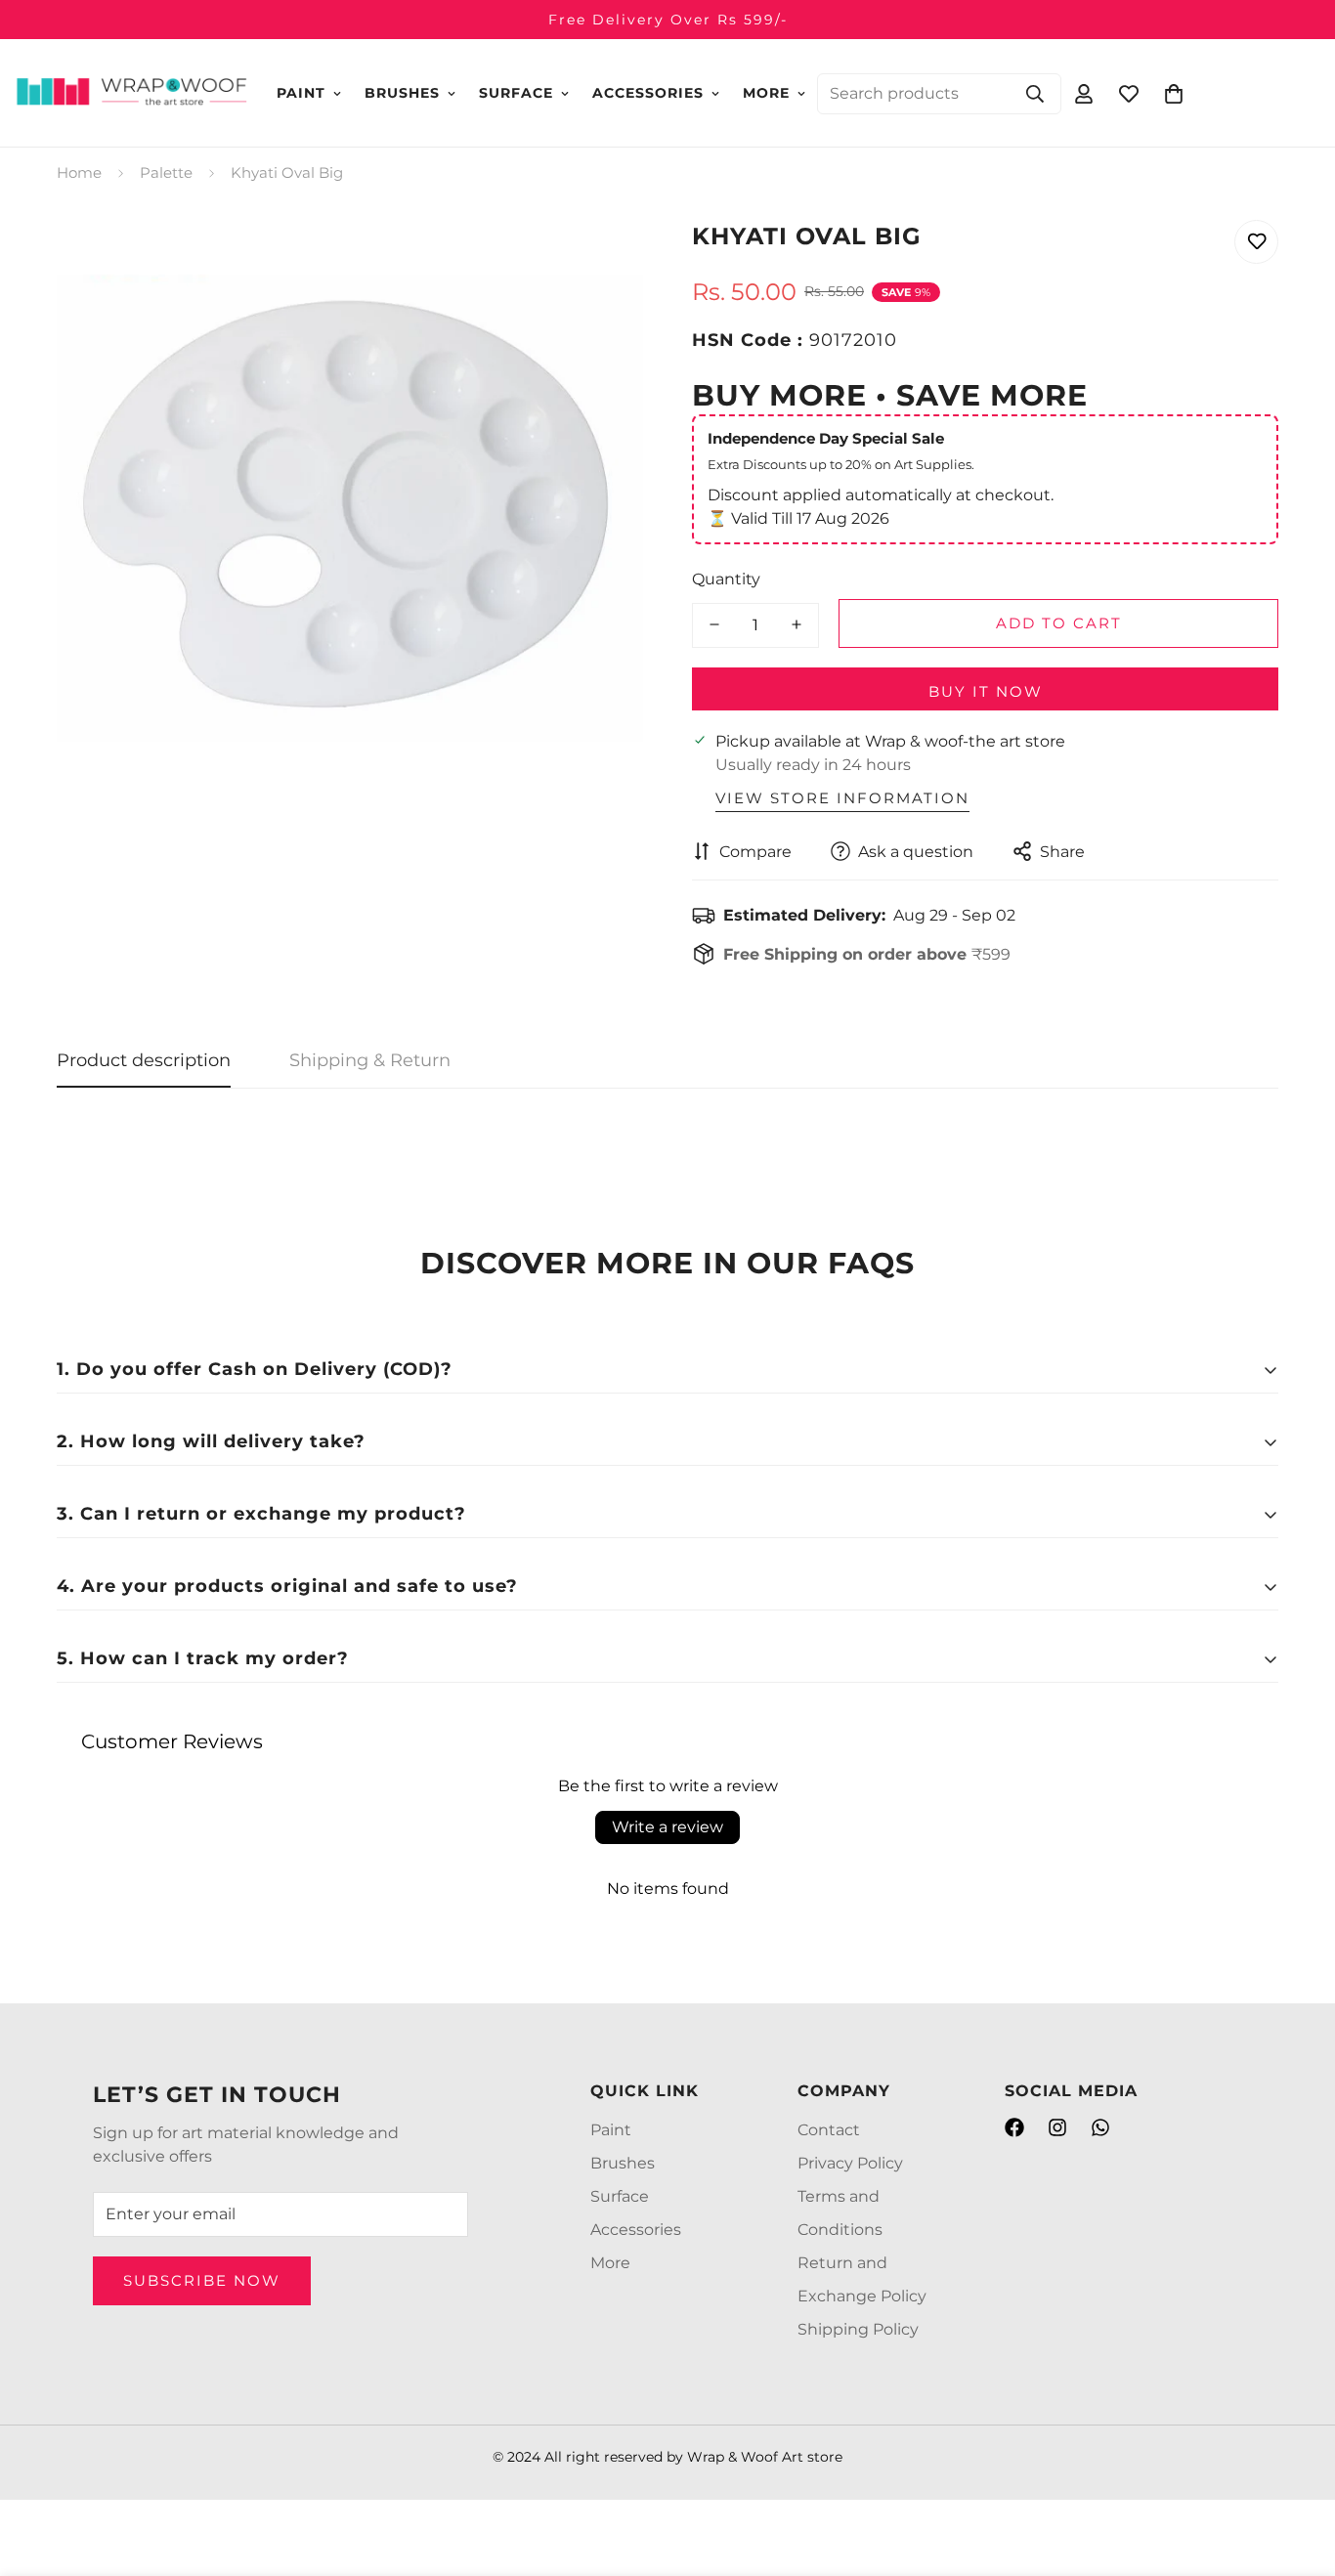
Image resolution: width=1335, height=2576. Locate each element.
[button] (1174, 93)
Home (79, 172)
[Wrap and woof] (132, 93)
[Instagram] (1057, 2127)
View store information (842, 797)
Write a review (667, 1827)
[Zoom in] (602, 257)
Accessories (648, 93)
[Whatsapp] (1100, 2127)
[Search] (1035, 93)
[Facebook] (1014, 2127)
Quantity (726, 578)
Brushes (402, 93)
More (766, 93)
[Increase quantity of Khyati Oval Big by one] (797, 624)
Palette (166, 172)
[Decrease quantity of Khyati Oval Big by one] (714, 624)
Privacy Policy (850, 2163)
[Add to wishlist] (1256, 242)
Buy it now (986, 690)
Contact (829, 2130)
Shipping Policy (858, 2329)
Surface (516, 93)
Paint (301, 93)
